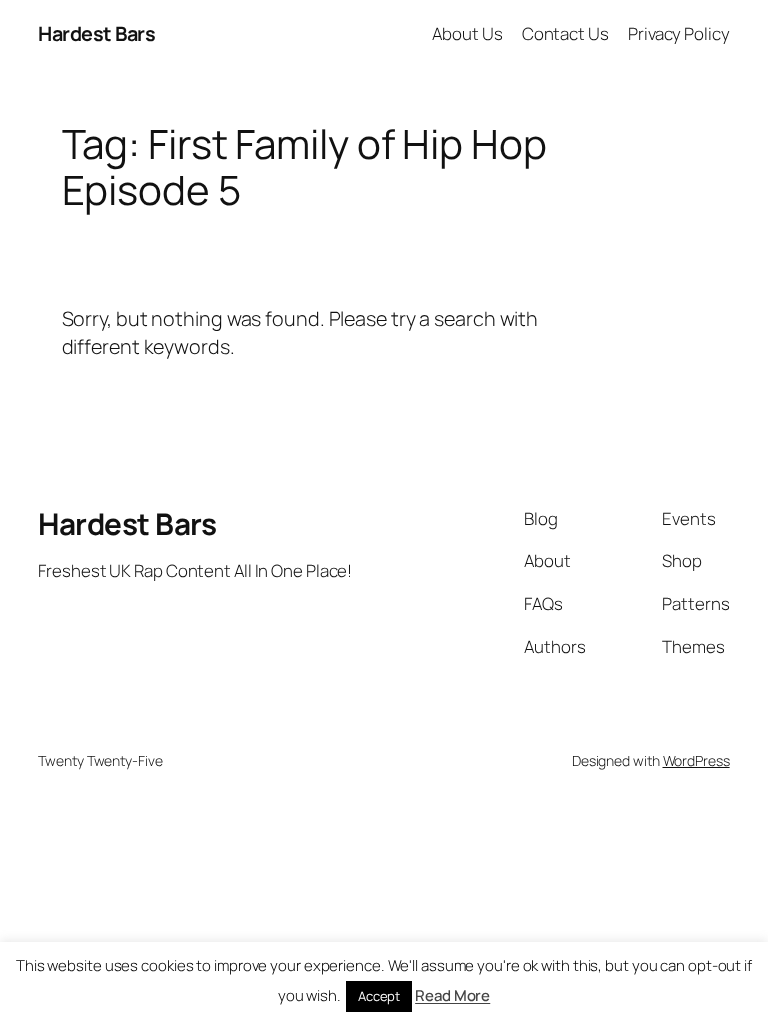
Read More (452, 995)
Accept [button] (379, 996)
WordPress (696, 760)
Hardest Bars (96, 33)
